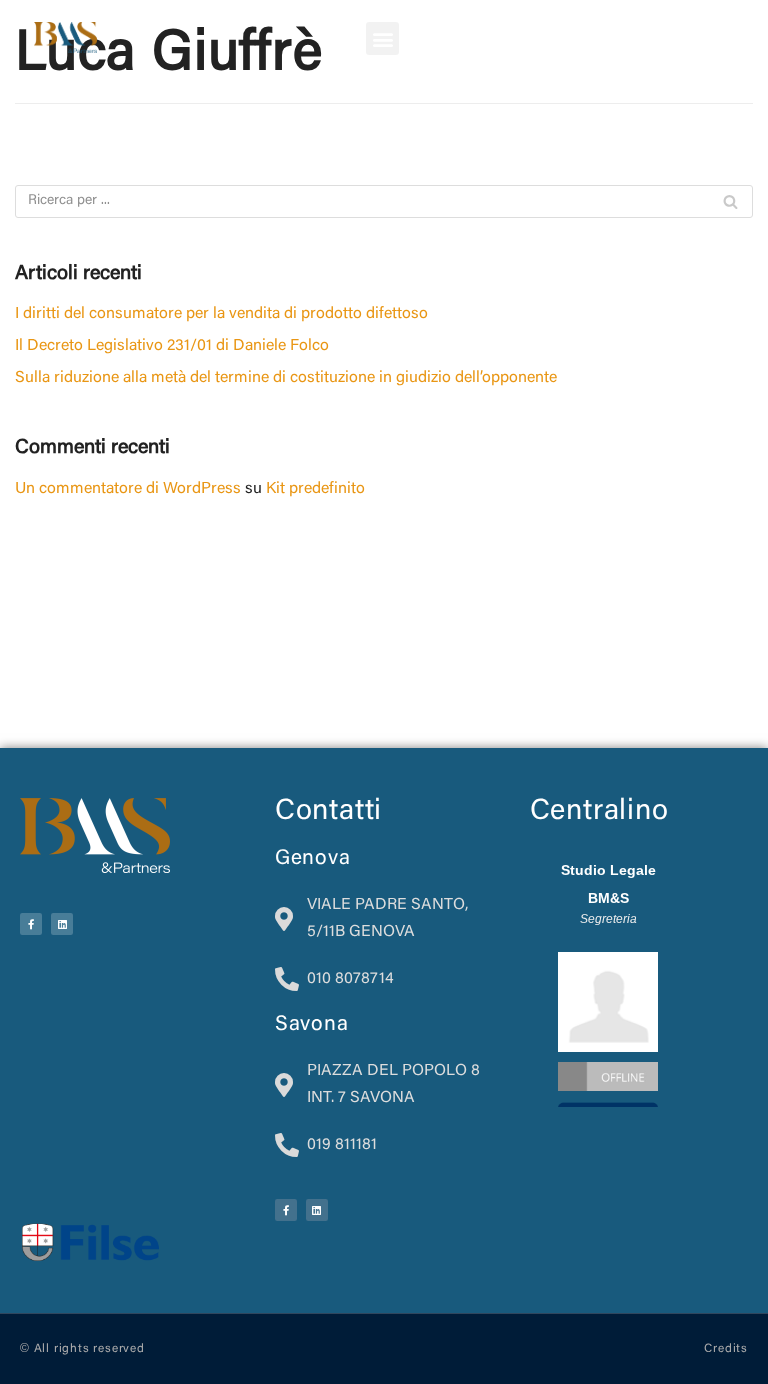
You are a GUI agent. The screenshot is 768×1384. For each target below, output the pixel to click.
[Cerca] (730, 201)
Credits (726, 1349)
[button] (382, 38)
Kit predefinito (315, 489)
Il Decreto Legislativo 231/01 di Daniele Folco (172, 346)
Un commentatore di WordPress (128, 489)
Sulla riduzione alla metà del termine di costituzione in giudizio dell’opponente (286, 378)
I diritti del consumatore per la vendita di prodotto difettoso (221, 314)
